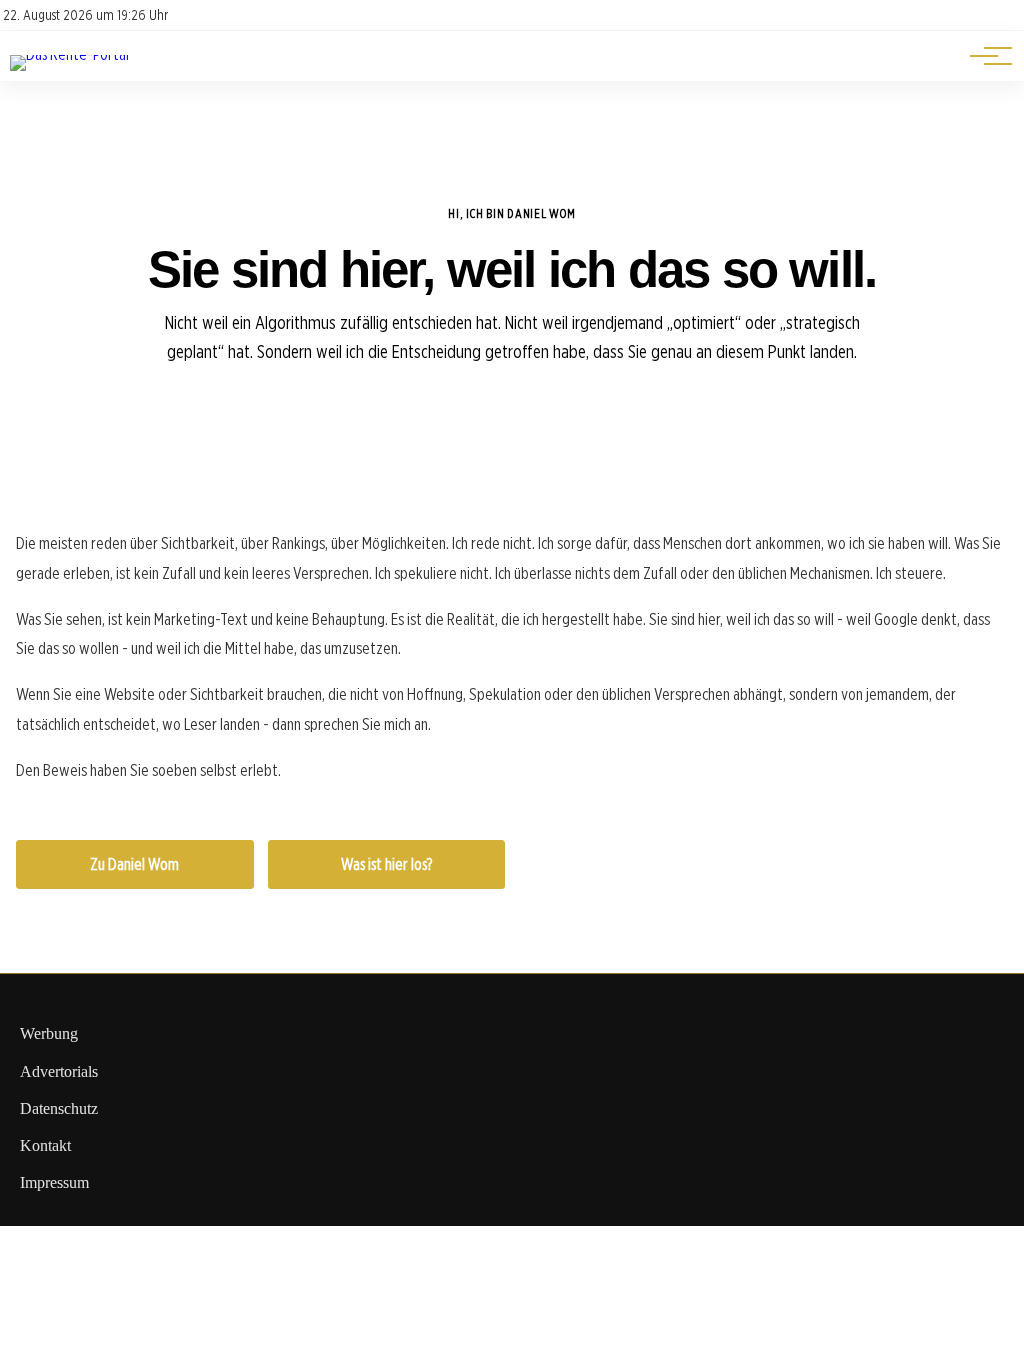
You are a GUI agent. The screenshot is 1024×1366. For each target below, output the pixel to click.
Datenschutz (59, 1108)
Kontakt (45, 1145)
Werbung (49, 1033)
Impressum (54, 1182)
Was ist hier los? (386, 864)
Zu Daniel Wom (134, 864)
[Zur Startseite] (69, 54)
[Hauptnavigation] (984, 56)
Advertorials (59, 1071)
